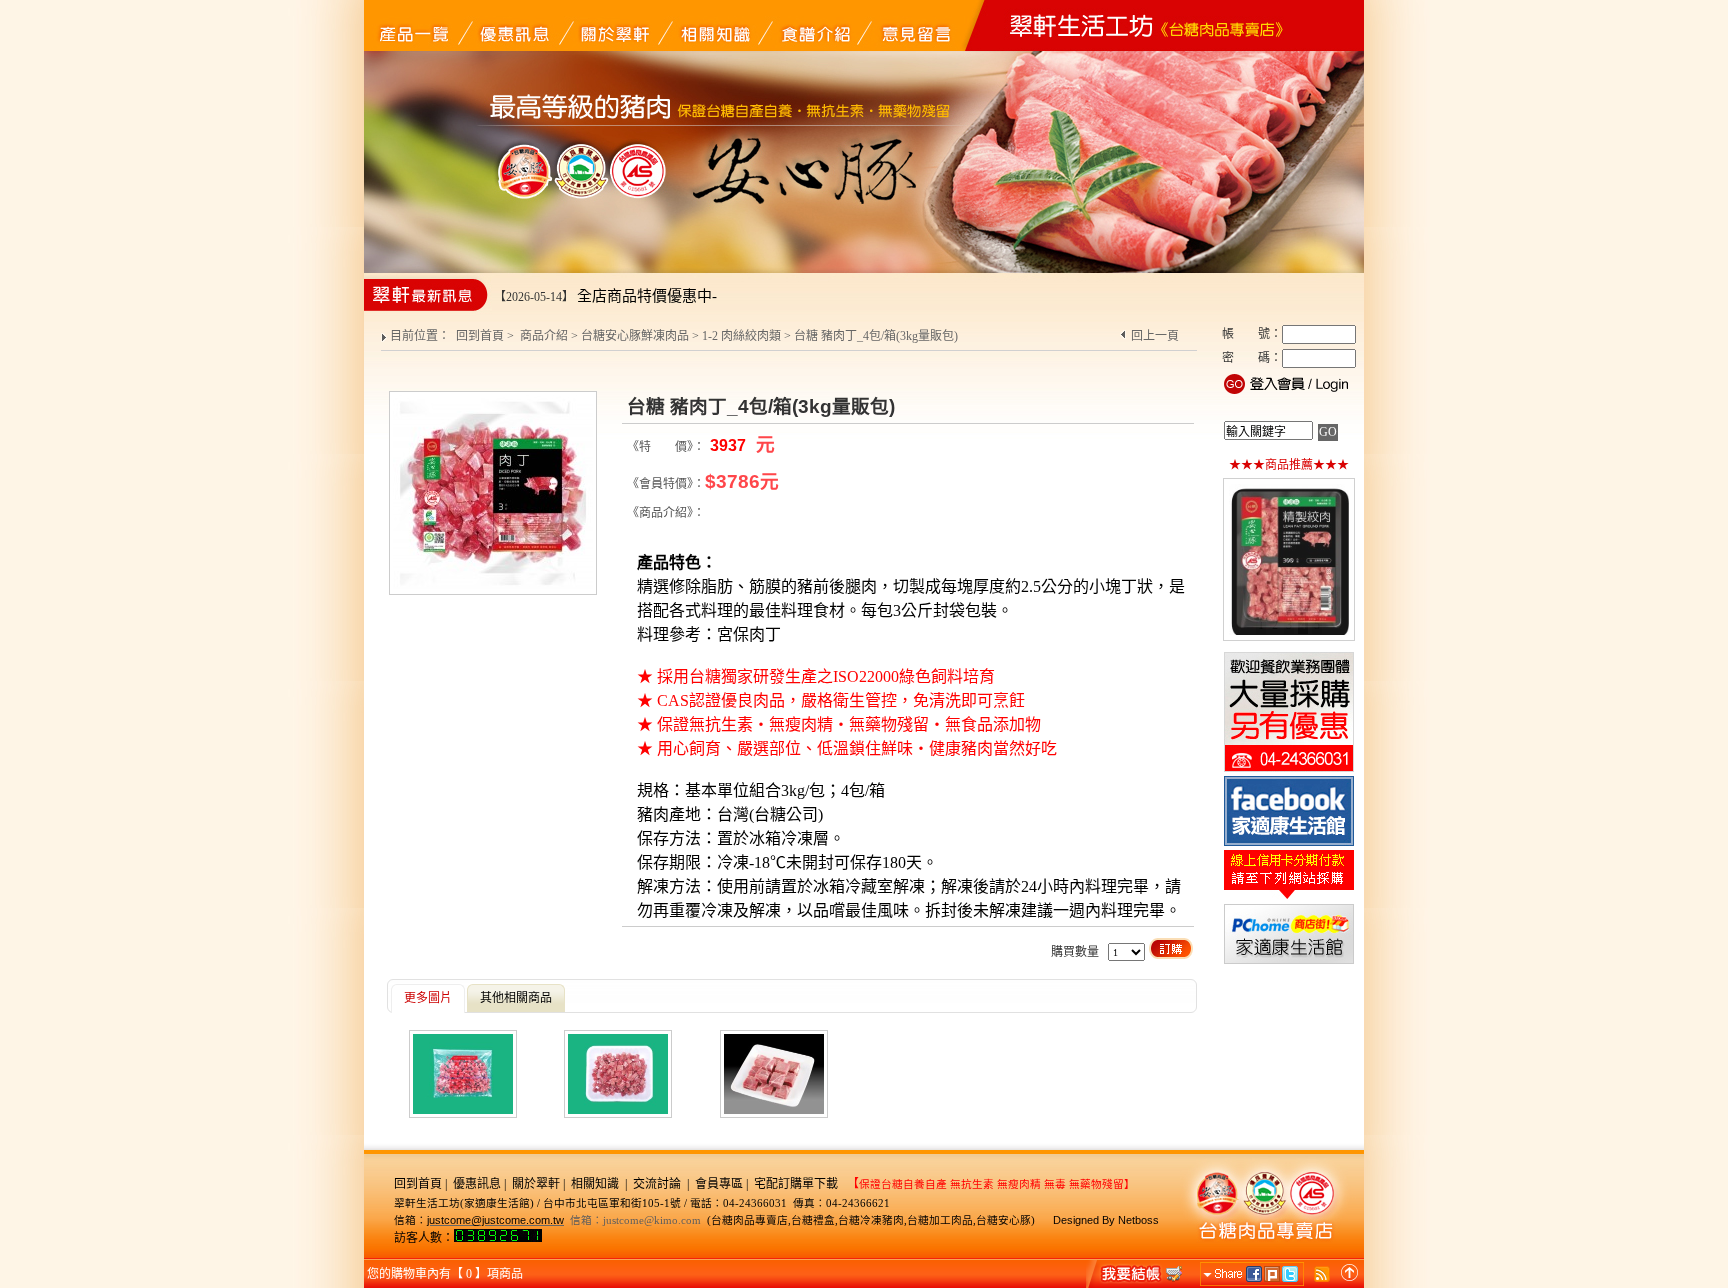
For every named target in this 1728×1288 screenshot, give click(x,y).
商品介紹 (544, 336)
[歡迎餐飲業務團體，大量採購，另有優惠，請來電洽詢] (1289, 770)
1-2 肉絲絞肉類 (741, 336)
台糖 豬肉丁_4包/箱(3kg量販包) (876, 336)
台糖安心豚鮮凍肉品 (635, 336)
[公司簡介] (614, 25)
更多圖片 (428, 998)
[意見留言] (914, 25)
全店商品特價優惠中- (647, 296)
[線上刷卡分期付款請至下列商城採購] (1289, 898)
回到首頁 (480, 336)
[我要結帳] (1136, 1273)
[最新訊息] (514, 25)
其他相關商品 (516, 998)
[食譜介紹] (814, 25)
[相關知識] (714, 25)
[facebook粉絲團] (1289, 844)
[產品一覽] (414, 25)
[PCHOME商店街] (1289, 962)
